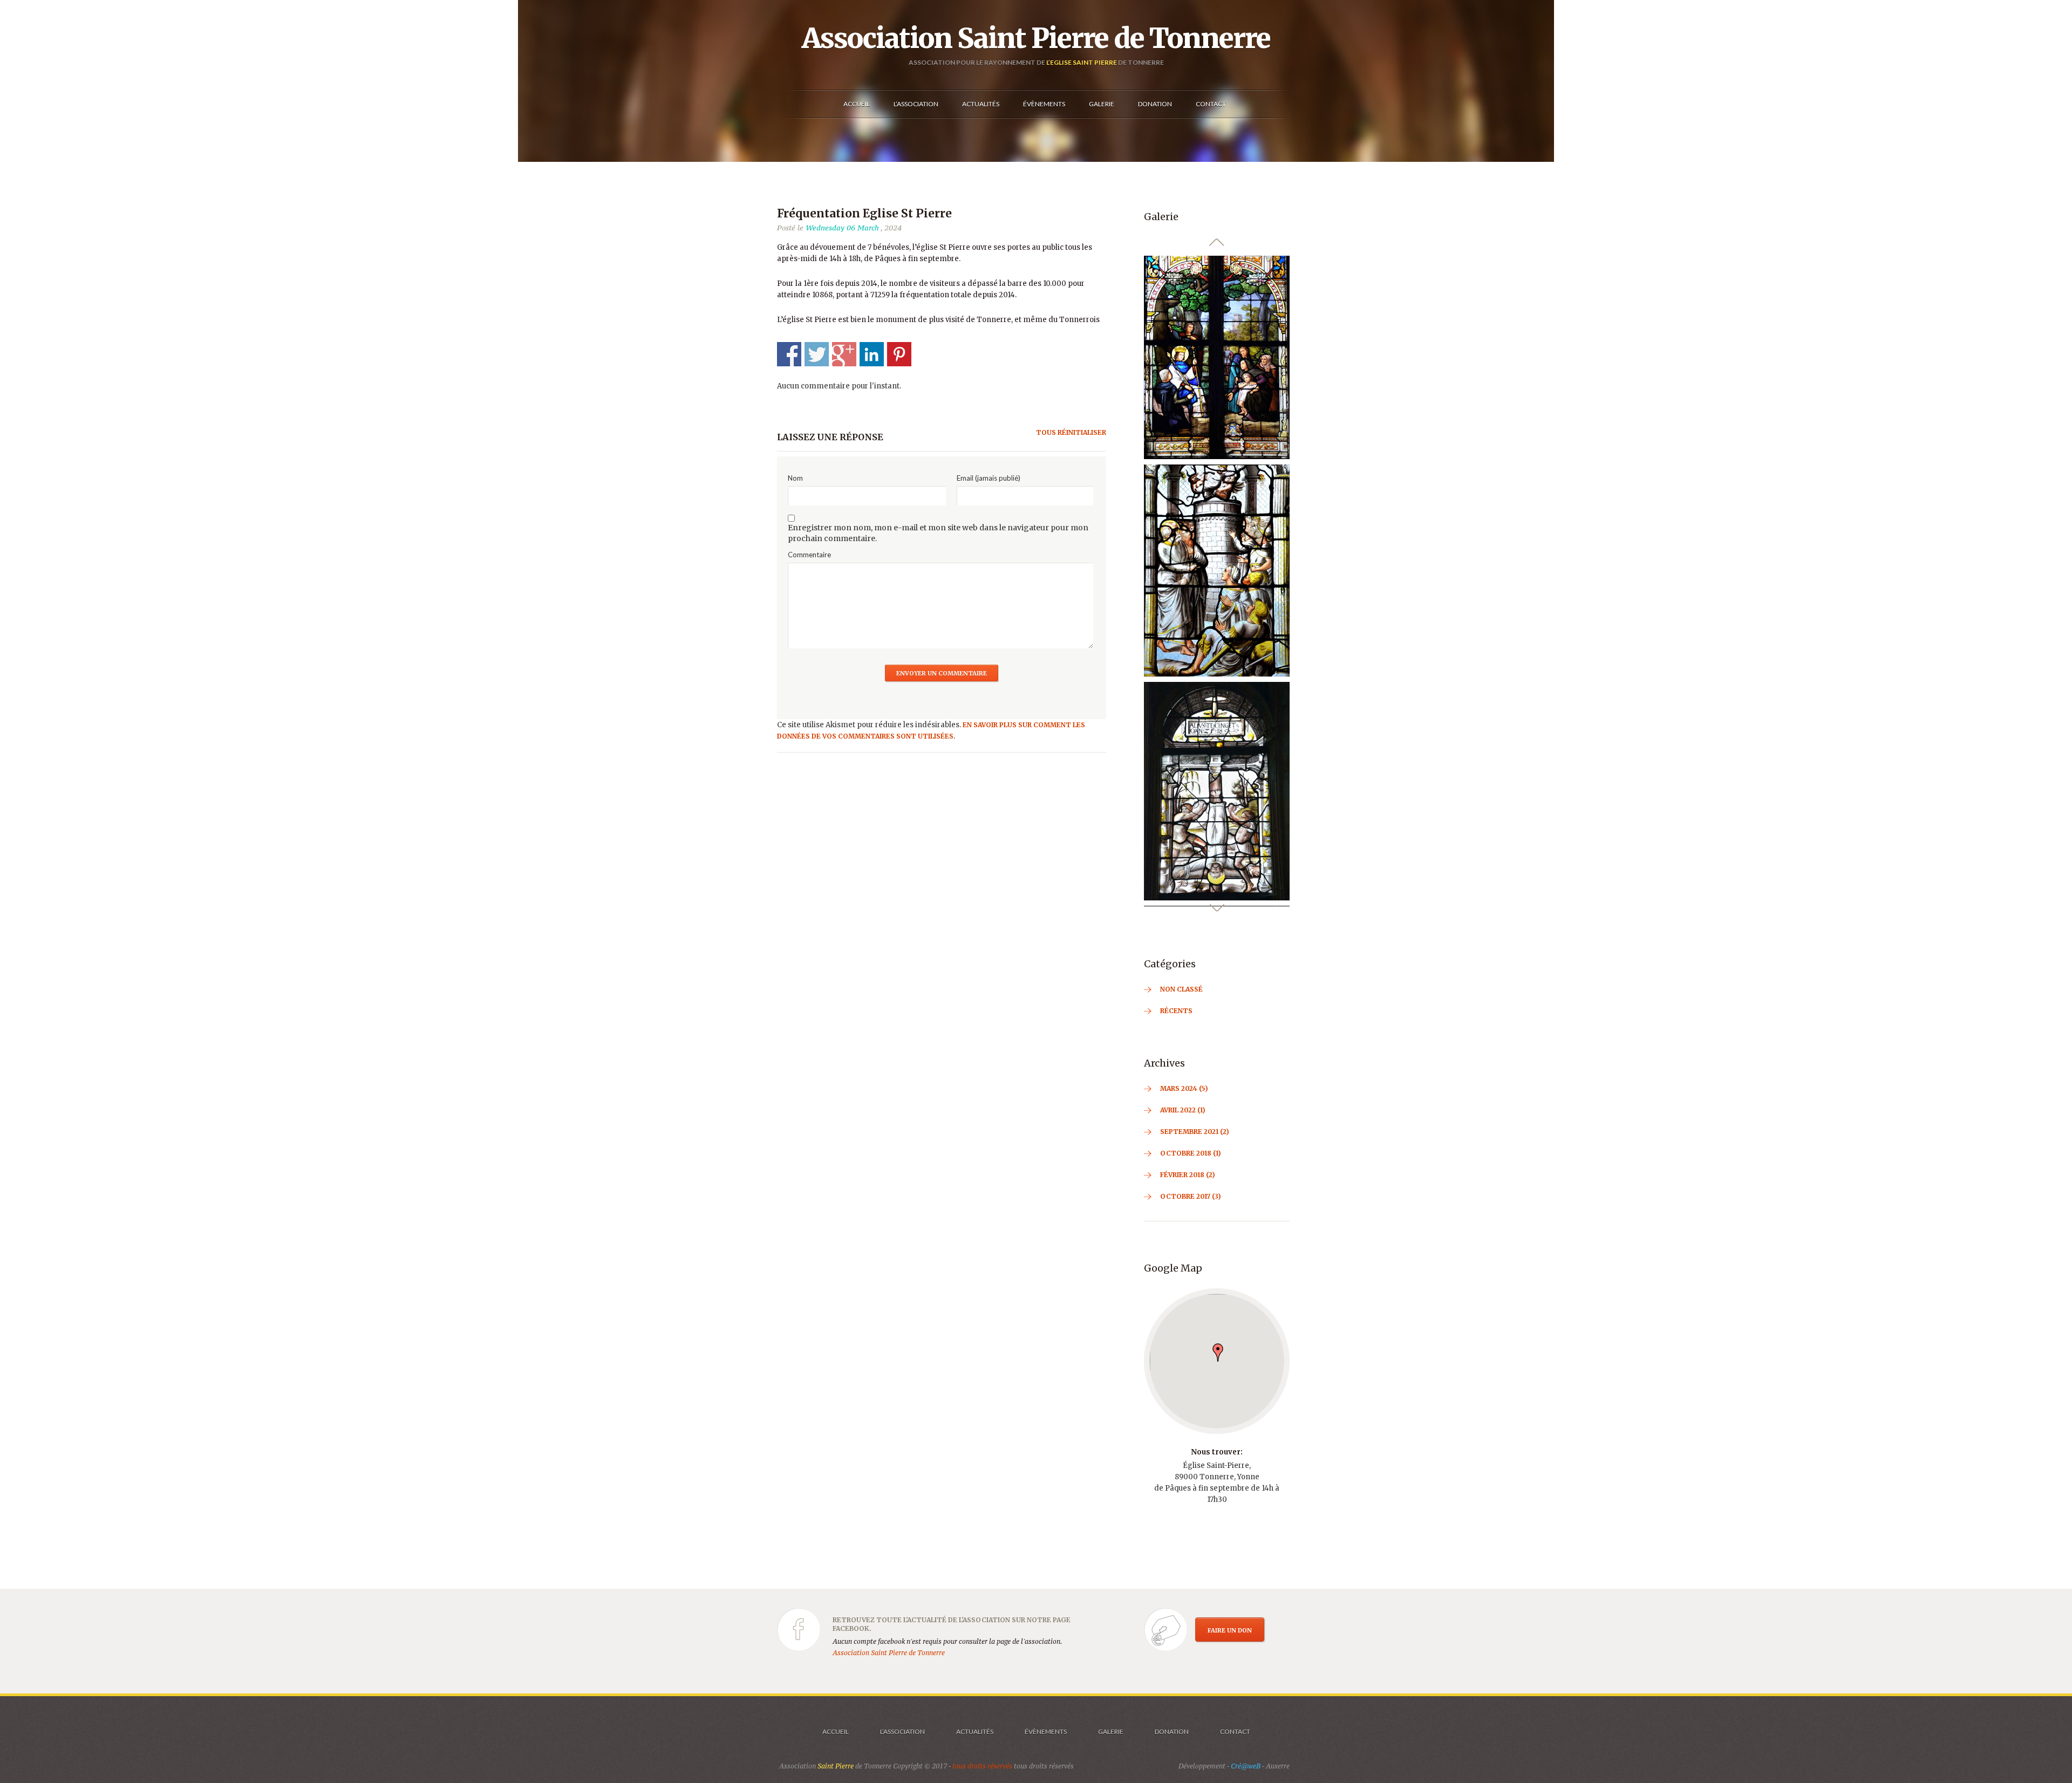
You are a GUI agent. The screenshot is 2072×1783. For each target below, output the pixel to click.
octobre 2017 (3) (1191, 1220)
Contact (1235, 1755)
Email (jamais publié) (989, 478)
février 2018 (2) (1188, 1198)
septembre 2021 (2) (1195, 1155)
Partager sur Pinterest (899, 354)
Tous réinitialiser (1071, 432)
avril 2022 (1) (1183, 1133)
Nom (795, 478)
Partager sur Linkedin (872, 354)
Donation (1172, 1755)
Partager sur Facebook (789, 354)
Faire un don (1230, 1654)
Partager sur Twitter (817, 354)
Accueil (836, 1755)
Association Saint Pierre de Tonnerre (1036, 38)
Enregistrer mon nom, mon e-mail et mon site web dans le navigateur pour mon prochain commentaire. (938, 533)
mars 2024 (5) (1184, 1112)
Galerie (1111, 1755)
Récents (1176, 1034)
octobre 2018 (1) (1191, 1176)
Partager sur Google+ (844, 354)
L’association (902, 1755)
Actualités (975, 1755)
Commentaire (809, 555)
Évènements (1046, 1755)
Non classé (1181, 1012)
